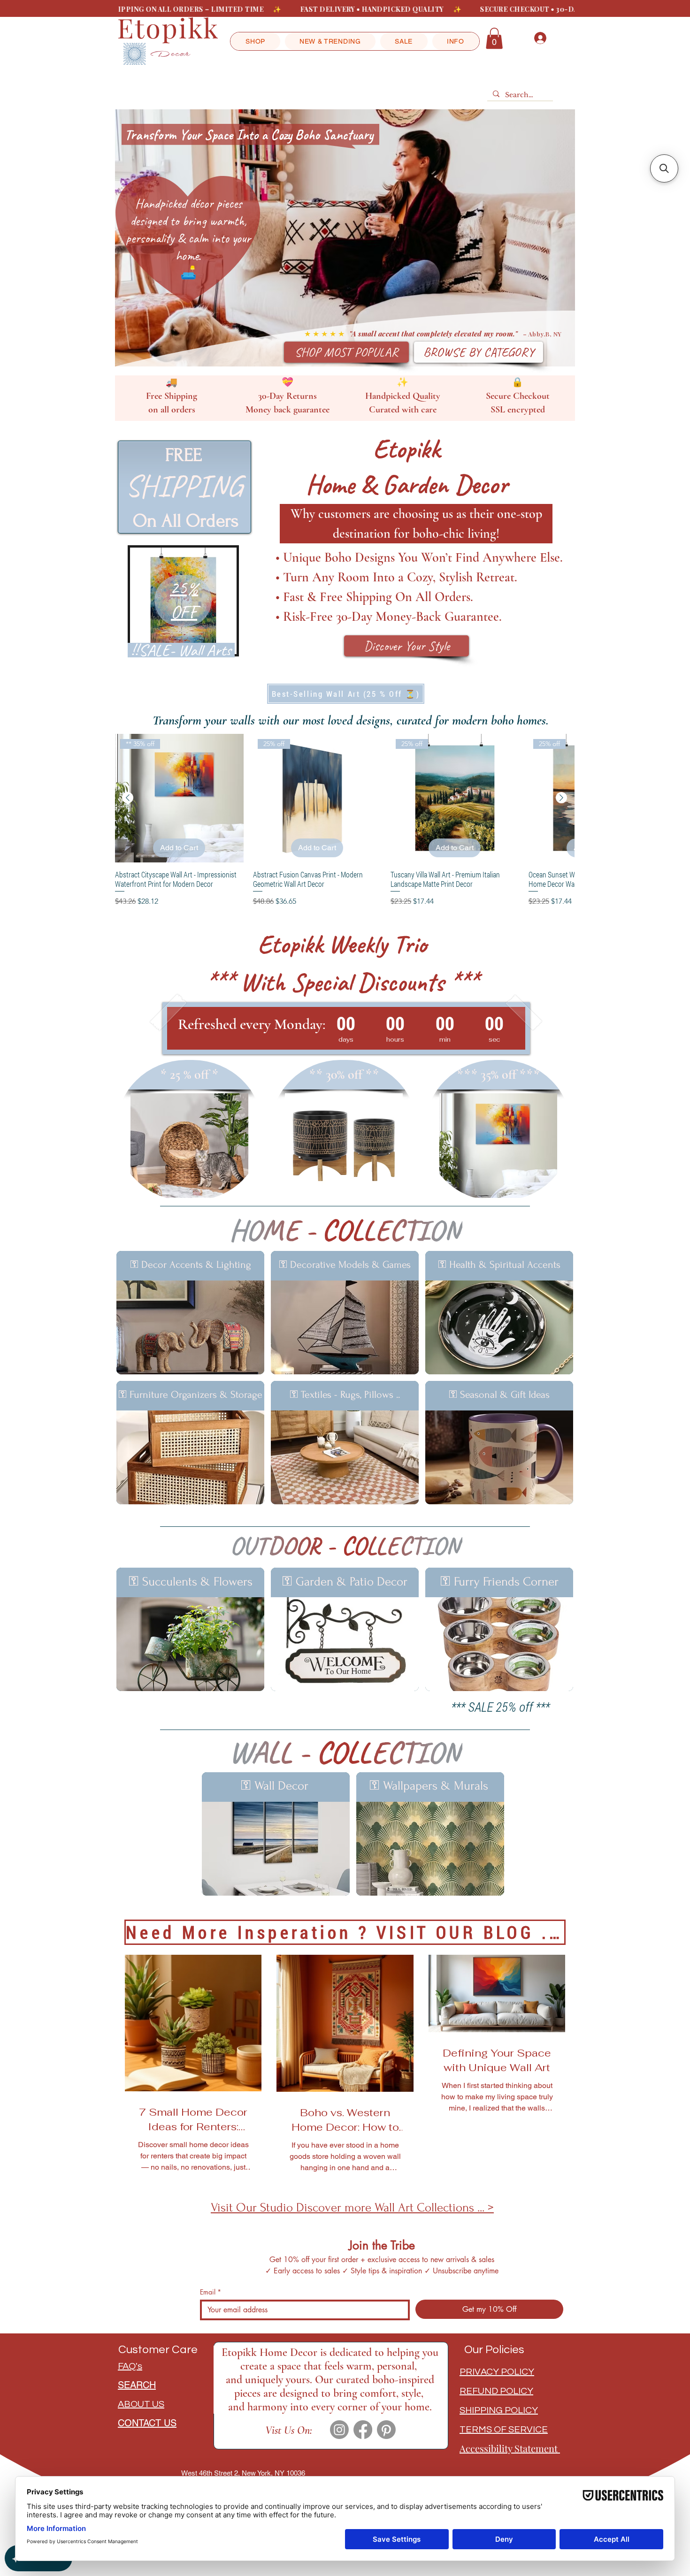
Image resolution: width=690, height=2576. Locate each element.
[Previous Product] (128, 798)
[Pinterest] (386, 2430)
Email (211, 2292)
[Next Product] (561, 798)
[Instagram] (339, 2430)
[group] (345, 820)
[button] (256, 41)
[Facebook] (363, 2430)
